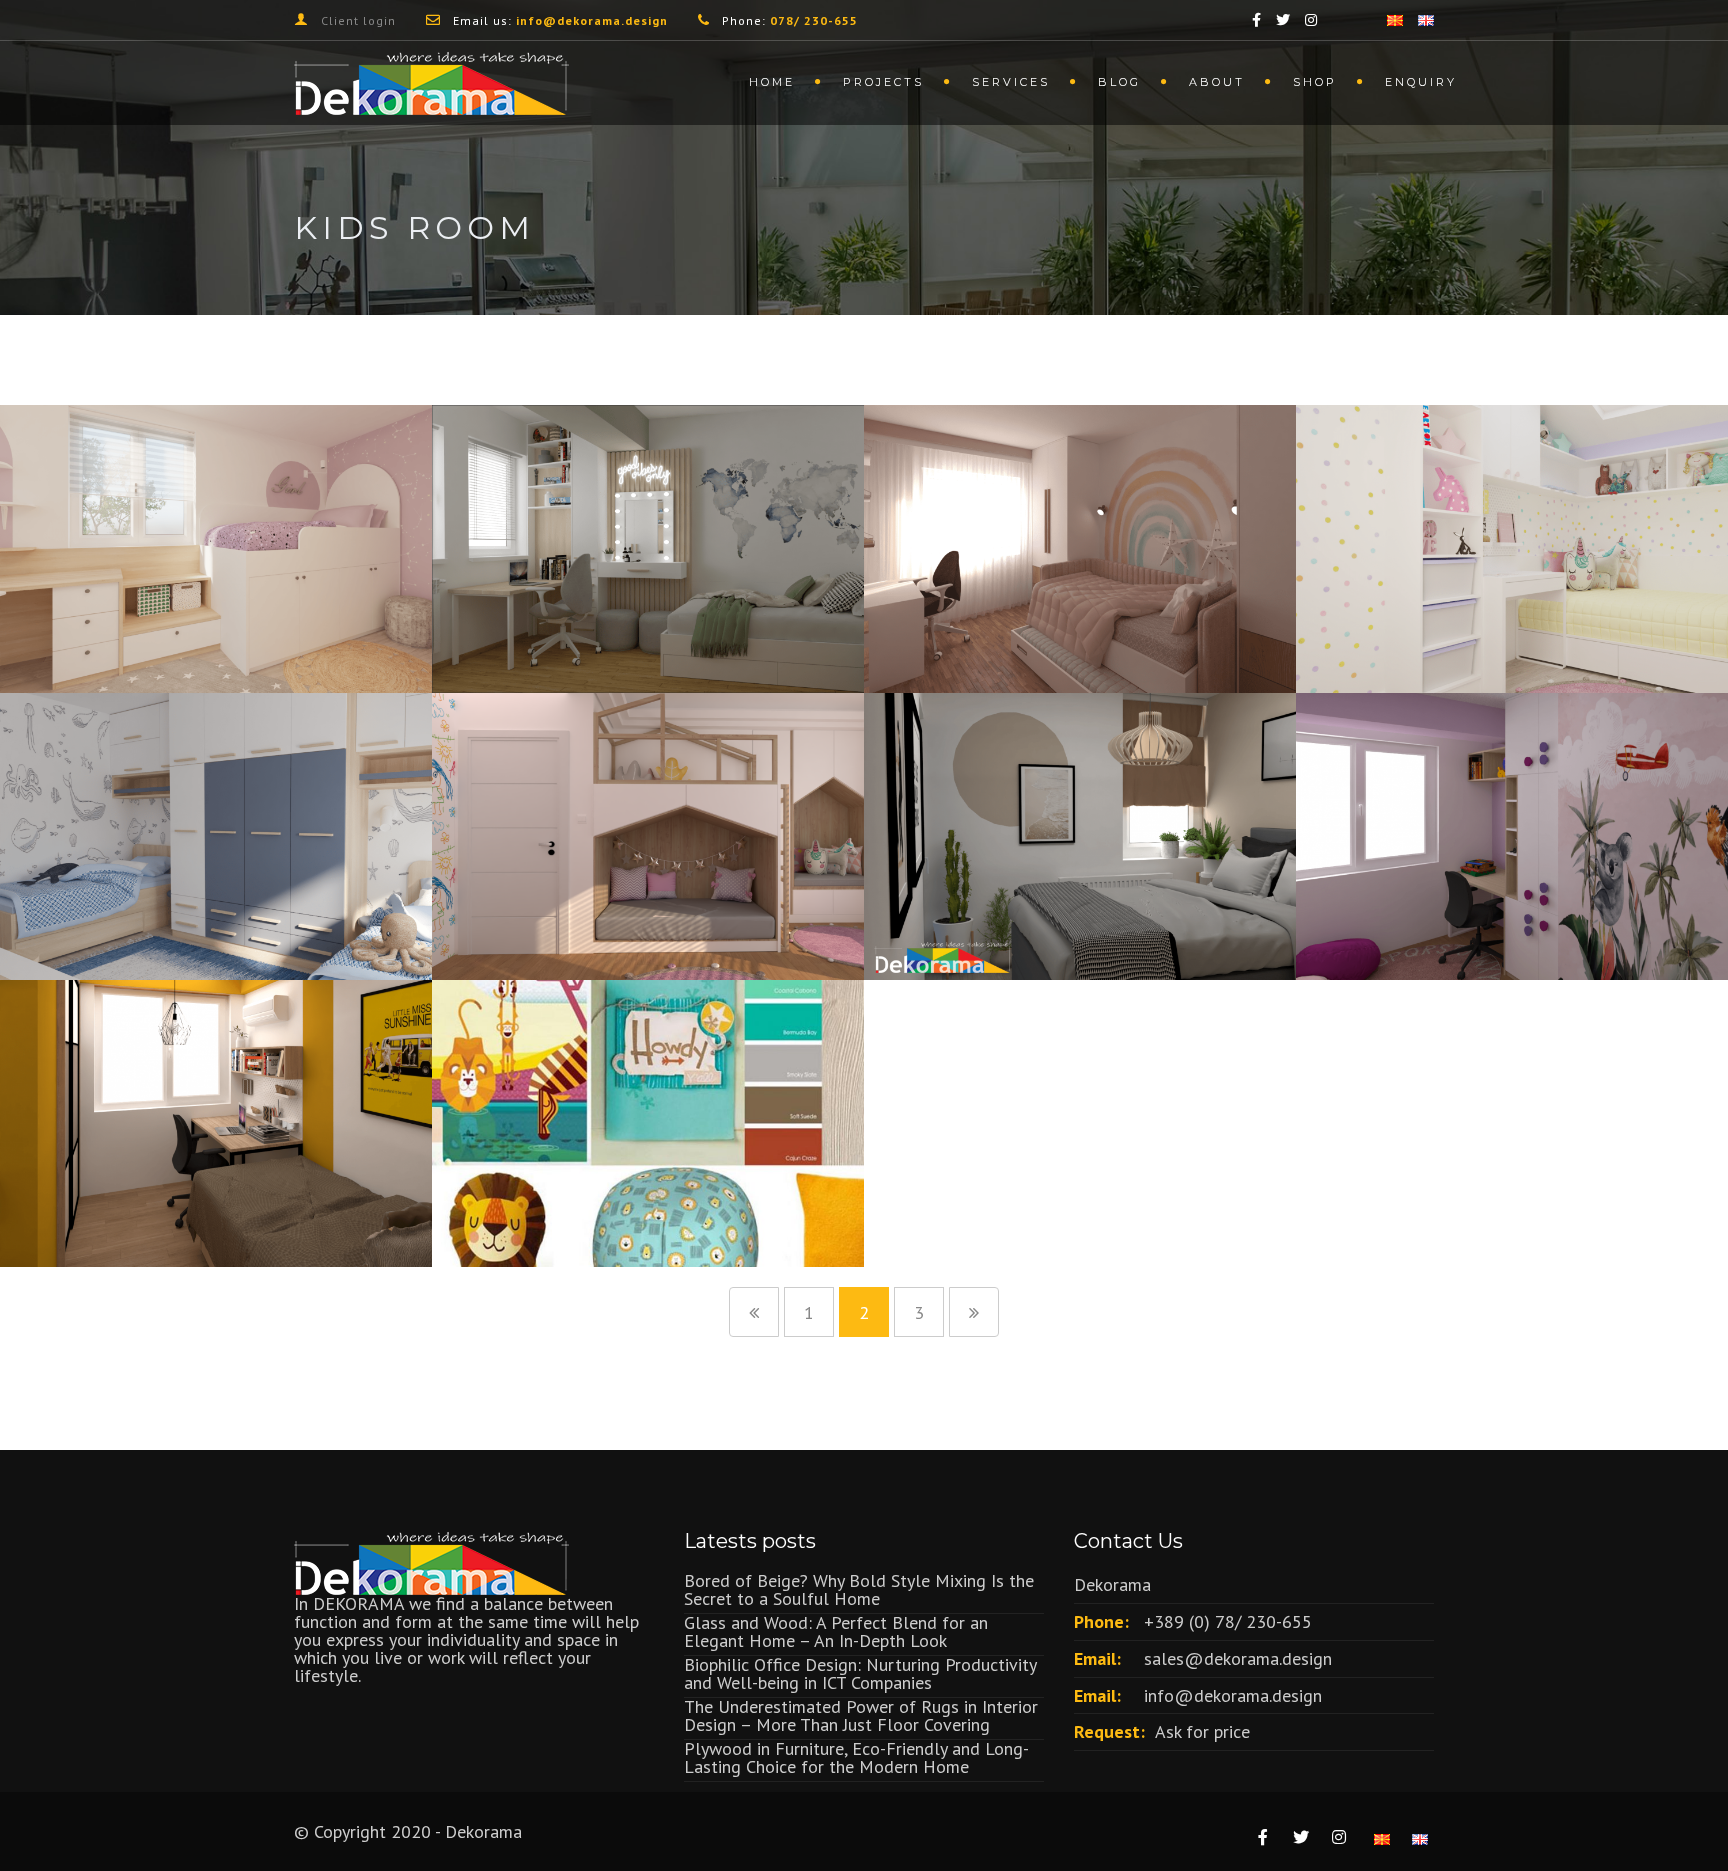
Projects (883, 82)
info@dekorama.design (1233, 1695)
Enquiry (1421, 82)
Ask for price (1202, 1731)
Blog (1119, 82)
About (1217, 82)
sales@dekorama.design (1238, 1658)
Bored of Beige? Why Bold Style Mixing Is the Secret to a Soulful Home (859, 1589)
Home (772, 82)
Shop (1315, 82)
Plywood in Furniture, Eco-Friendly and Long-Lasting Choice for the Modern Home (856, 1757)
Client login (358, 20)
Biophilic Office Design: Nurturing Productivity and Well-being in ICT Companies (860, 1673)
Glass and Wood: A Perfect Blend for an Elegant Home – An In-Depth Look (836, 1631)
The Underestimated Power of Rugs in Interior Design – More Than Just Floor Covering (861, 1715)
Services (1011, 82)
